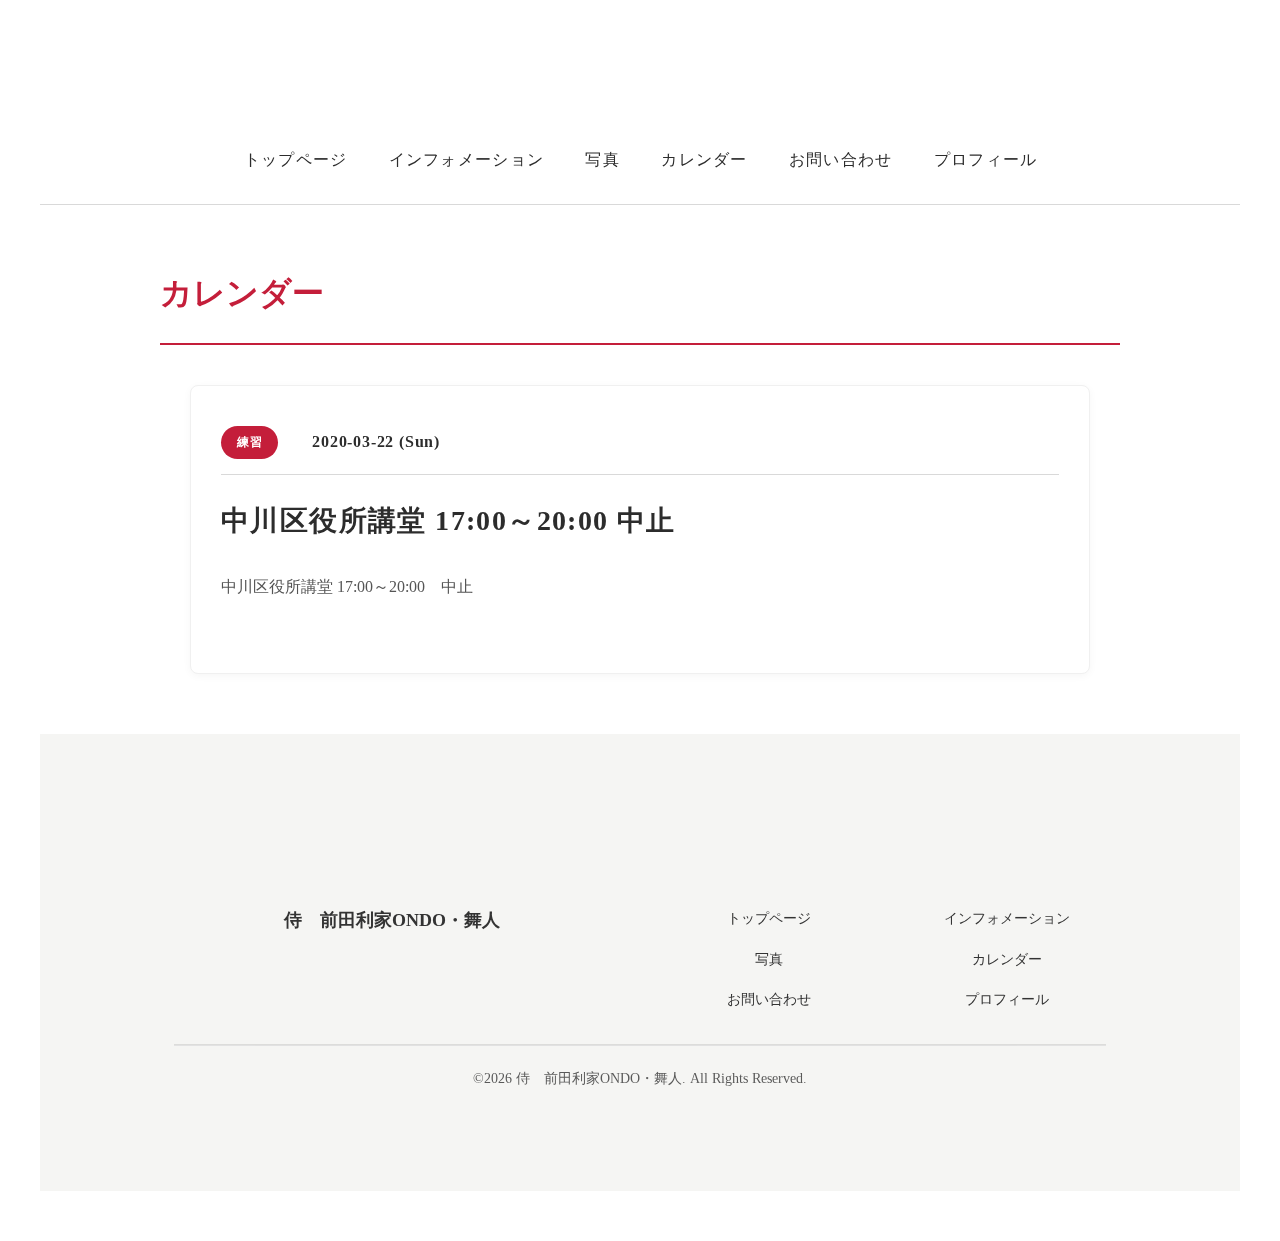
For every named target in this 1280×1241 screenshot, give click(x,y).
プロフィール (986, 159)
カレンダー (704, 159)
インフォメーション (467, 159)
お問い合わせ (841, 159)
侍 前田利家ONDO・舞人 (392, 920)
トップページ (296, 159)
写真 (602, 159)
